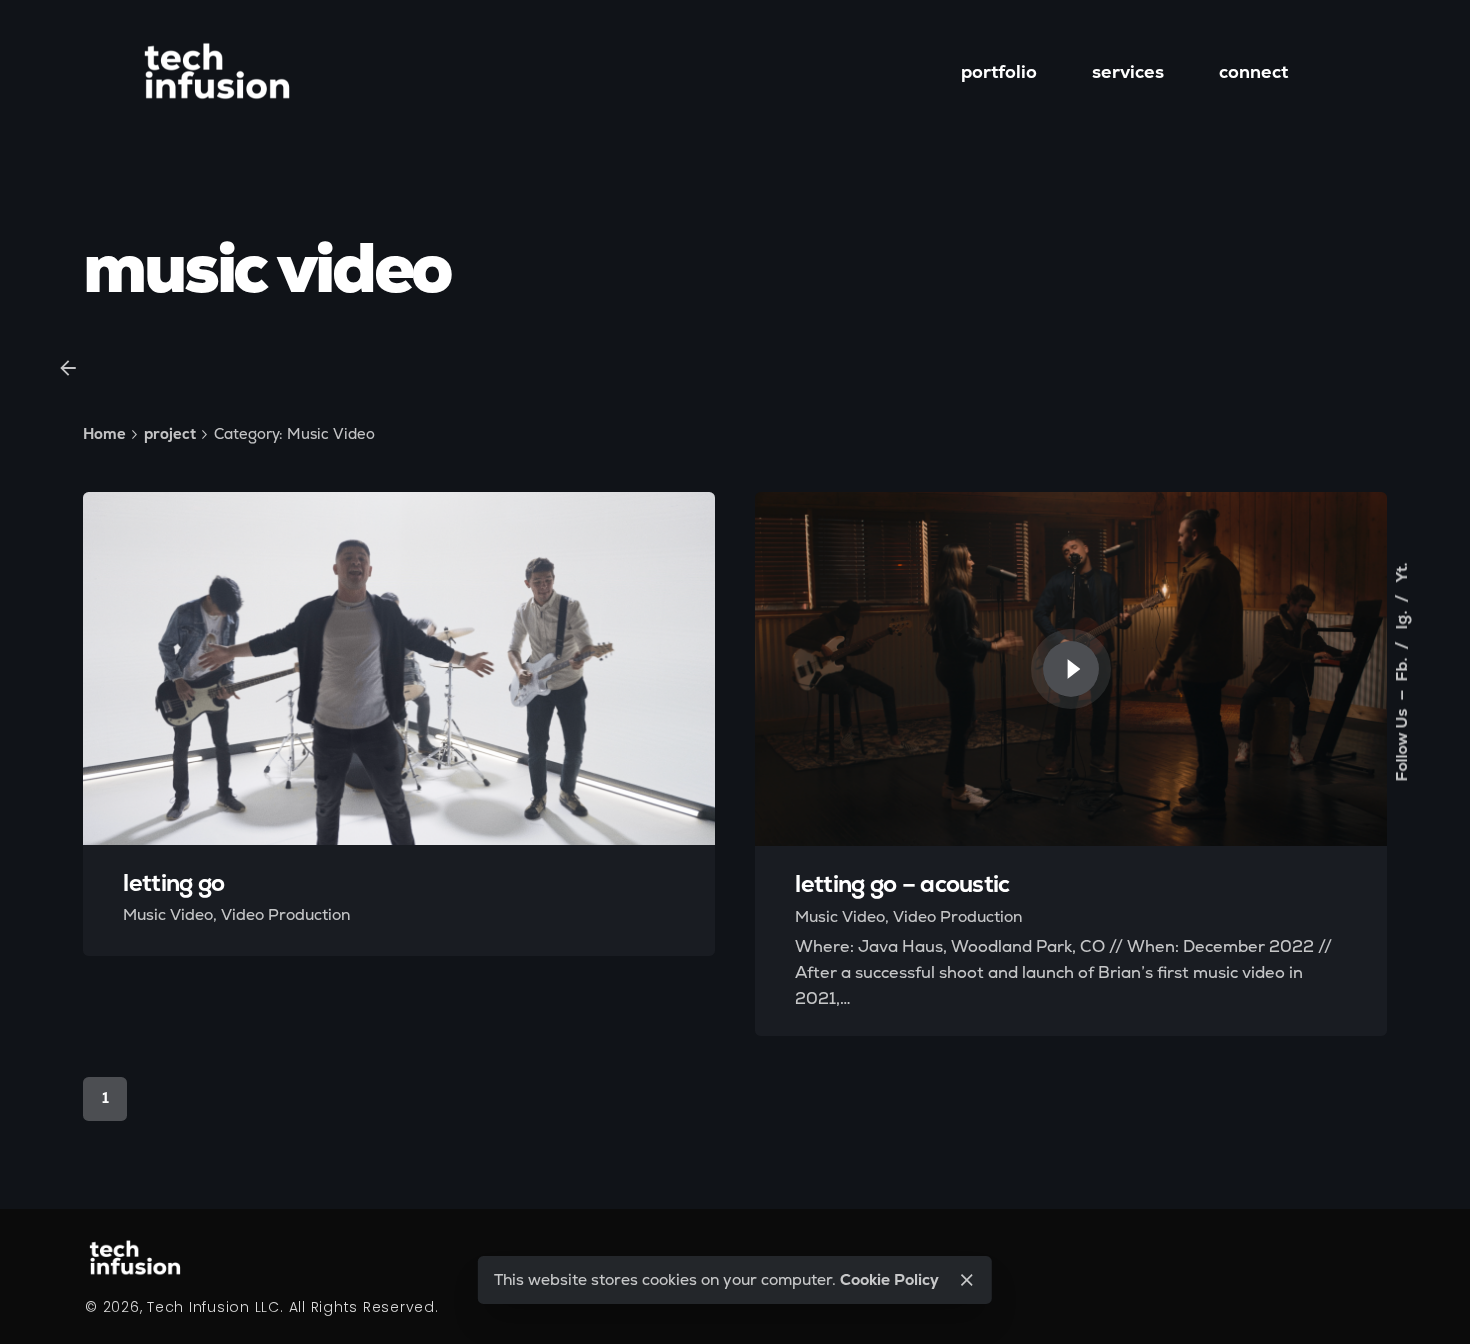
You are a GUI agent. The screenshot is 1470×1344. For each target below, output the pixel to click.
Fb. (1401, 668)
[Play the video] (1071, 669)
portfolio (999, 71)
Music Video (168, 914)
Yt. (1401, 573)
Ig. (1401, 618)
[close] (967, 1280)
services (1128, 71)
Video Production (285, 914)
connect (1253, 71)
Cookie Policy (889, 1279)
